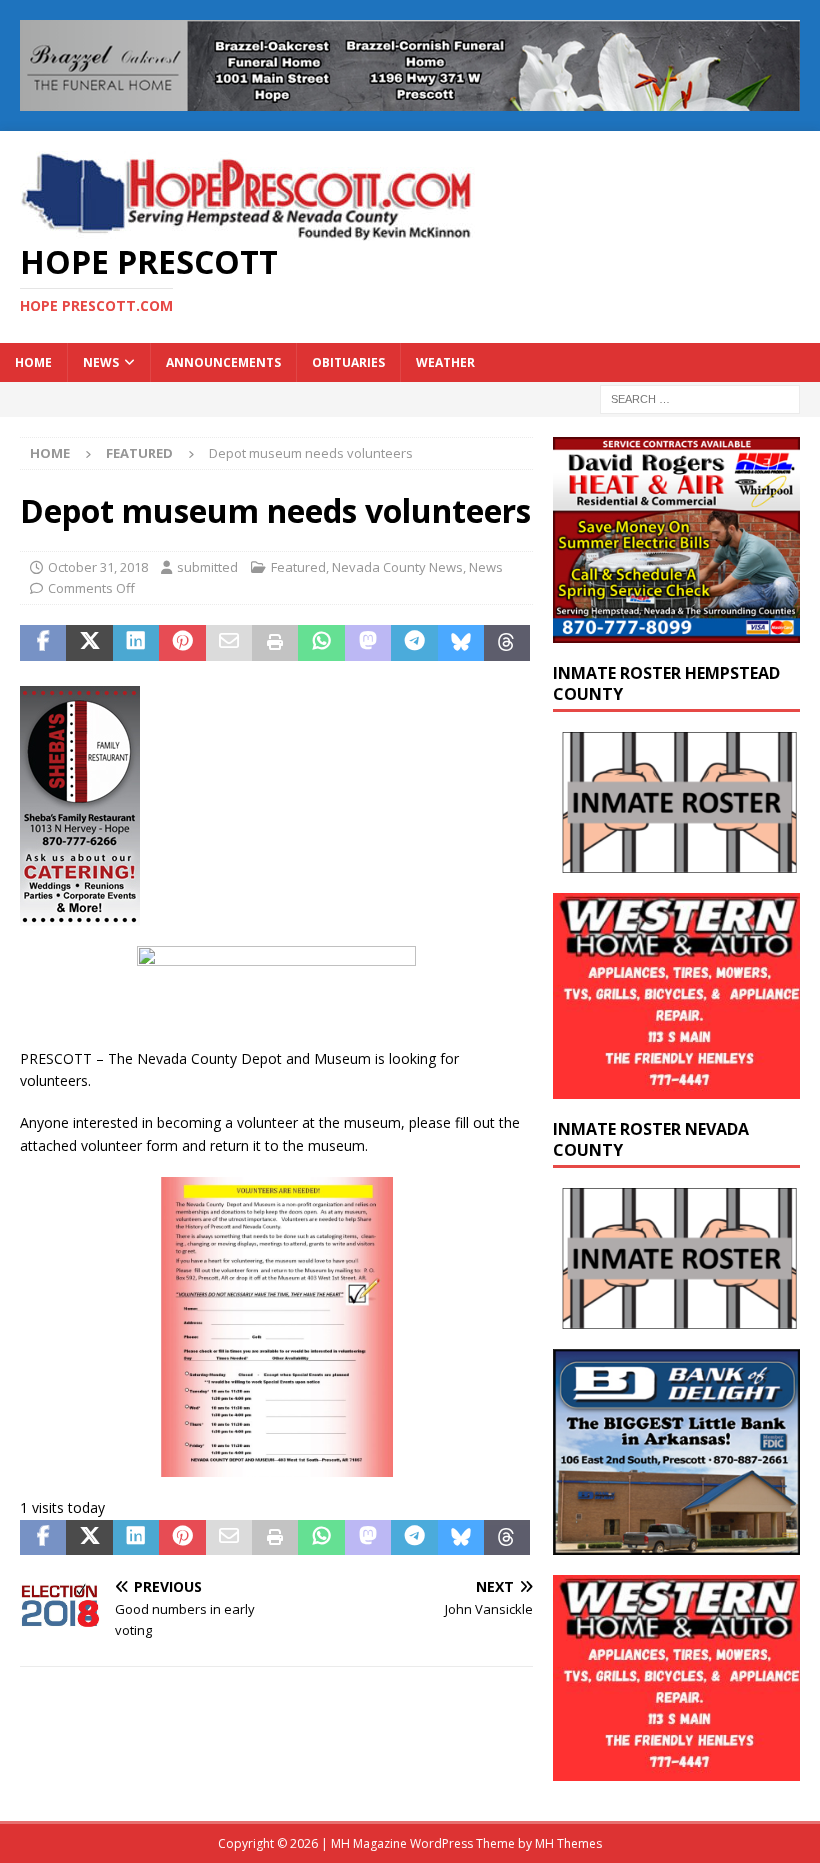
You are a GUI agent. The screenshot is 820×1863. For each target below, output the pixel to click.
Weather (445, 362)
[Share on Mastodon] (368, 643)
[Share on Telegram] (414, 643)
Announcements (223, 362)
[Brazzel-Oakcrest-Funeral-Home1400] (410, 99)
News (101, 362)
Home (33, 362)
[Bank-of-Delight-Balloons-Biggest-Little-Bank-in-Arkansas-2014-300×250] (676, 1543)
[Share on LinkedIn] (136, 643)
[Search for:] (700, 397)
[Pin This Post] (182, 643)
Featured (298, 567)
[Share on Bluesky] (461, 643)
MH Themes (568, 1843)
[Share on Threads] (507, 643)
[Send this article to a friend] (229, 643)
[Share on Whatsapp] (321, 643)
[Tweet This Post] (89, 643)
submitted (207, 567)
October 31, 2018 (98, 567)
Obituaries (348, 362)
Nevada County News (397, 567)
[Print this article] (275, 643)
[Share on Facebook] (43, 643)
